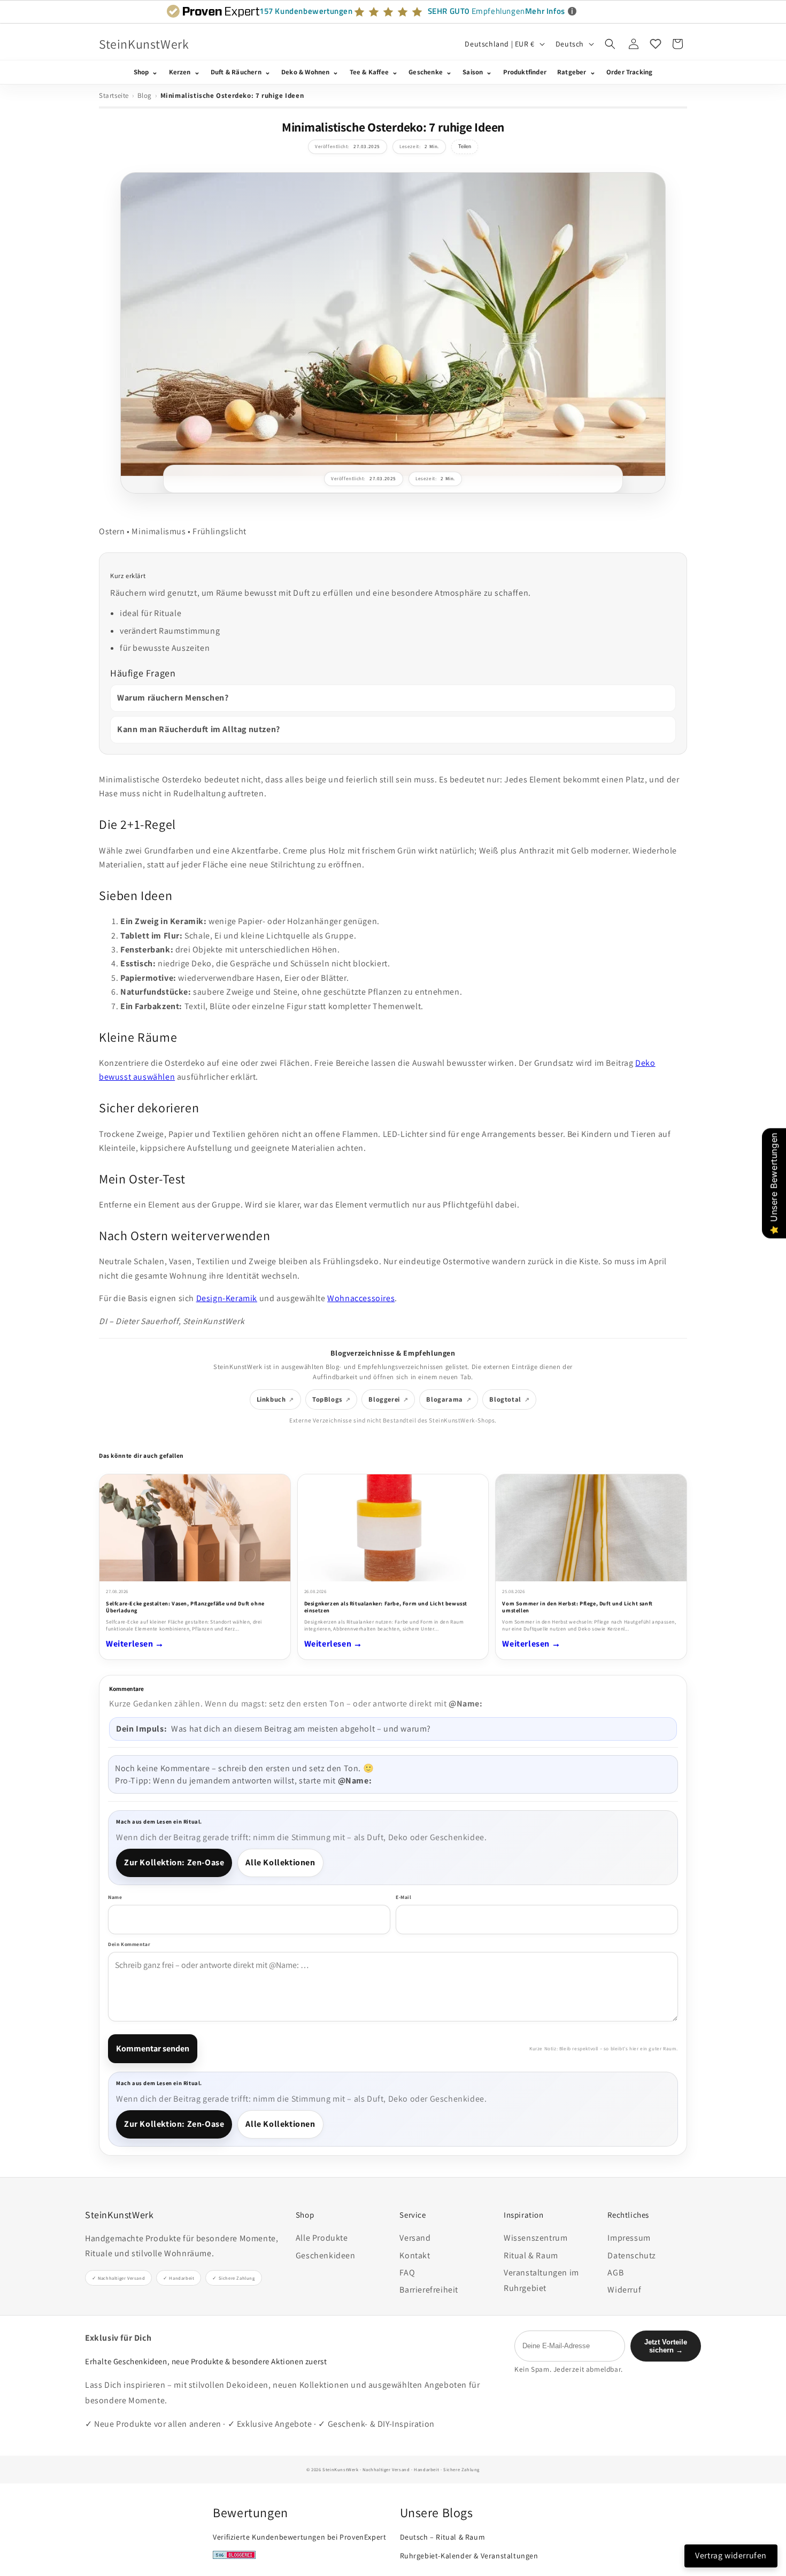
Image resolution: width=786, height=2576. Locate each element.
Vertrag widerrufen (731, 2555)
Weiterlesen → (135, 1644)
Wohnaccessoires (361, 1298)
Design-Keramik (227, 1298)
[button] (610, 44)
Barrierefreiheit (429, 2290)
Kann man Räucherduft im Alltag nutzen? (199, 729)
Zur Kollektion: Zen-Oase (174, 1862)
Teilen (465, 147)
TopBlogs (327, 1399)
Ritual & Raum (531, 2255)
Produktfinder (525, 72)
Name (115, 1897)
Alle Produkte (322, 2238)
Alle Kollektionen (280, 1862)
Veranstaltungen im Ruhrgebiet (541, 2280)
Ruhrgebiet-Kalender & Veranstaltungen (469, 2556)
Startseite (114, 95)
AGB (615, 2273)
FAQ (407, 2273)
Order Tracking (630, 72)
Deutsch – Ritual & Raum (443, 2537)
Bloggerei (384, 1399)
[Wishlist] (656, 44)
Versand (415, 2238)
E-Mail (404, 1897)
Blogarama (444, 1399)
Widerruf (624, 2290)
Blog (145, 95)
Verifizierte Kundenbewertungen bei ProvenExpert (299, 2537)
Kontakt (415, 2255)
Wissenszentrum (535, 2238)
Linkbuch (271, 1399)
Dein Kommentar (129, 1944)
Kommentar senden (153, 2048)
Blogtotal (505, 1399)
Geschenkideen (326, 2255)
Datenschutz (632, 2255)
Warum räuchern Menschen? (173, 698)
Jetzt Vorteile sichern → (666, 2346)
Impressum (629, 2238)
